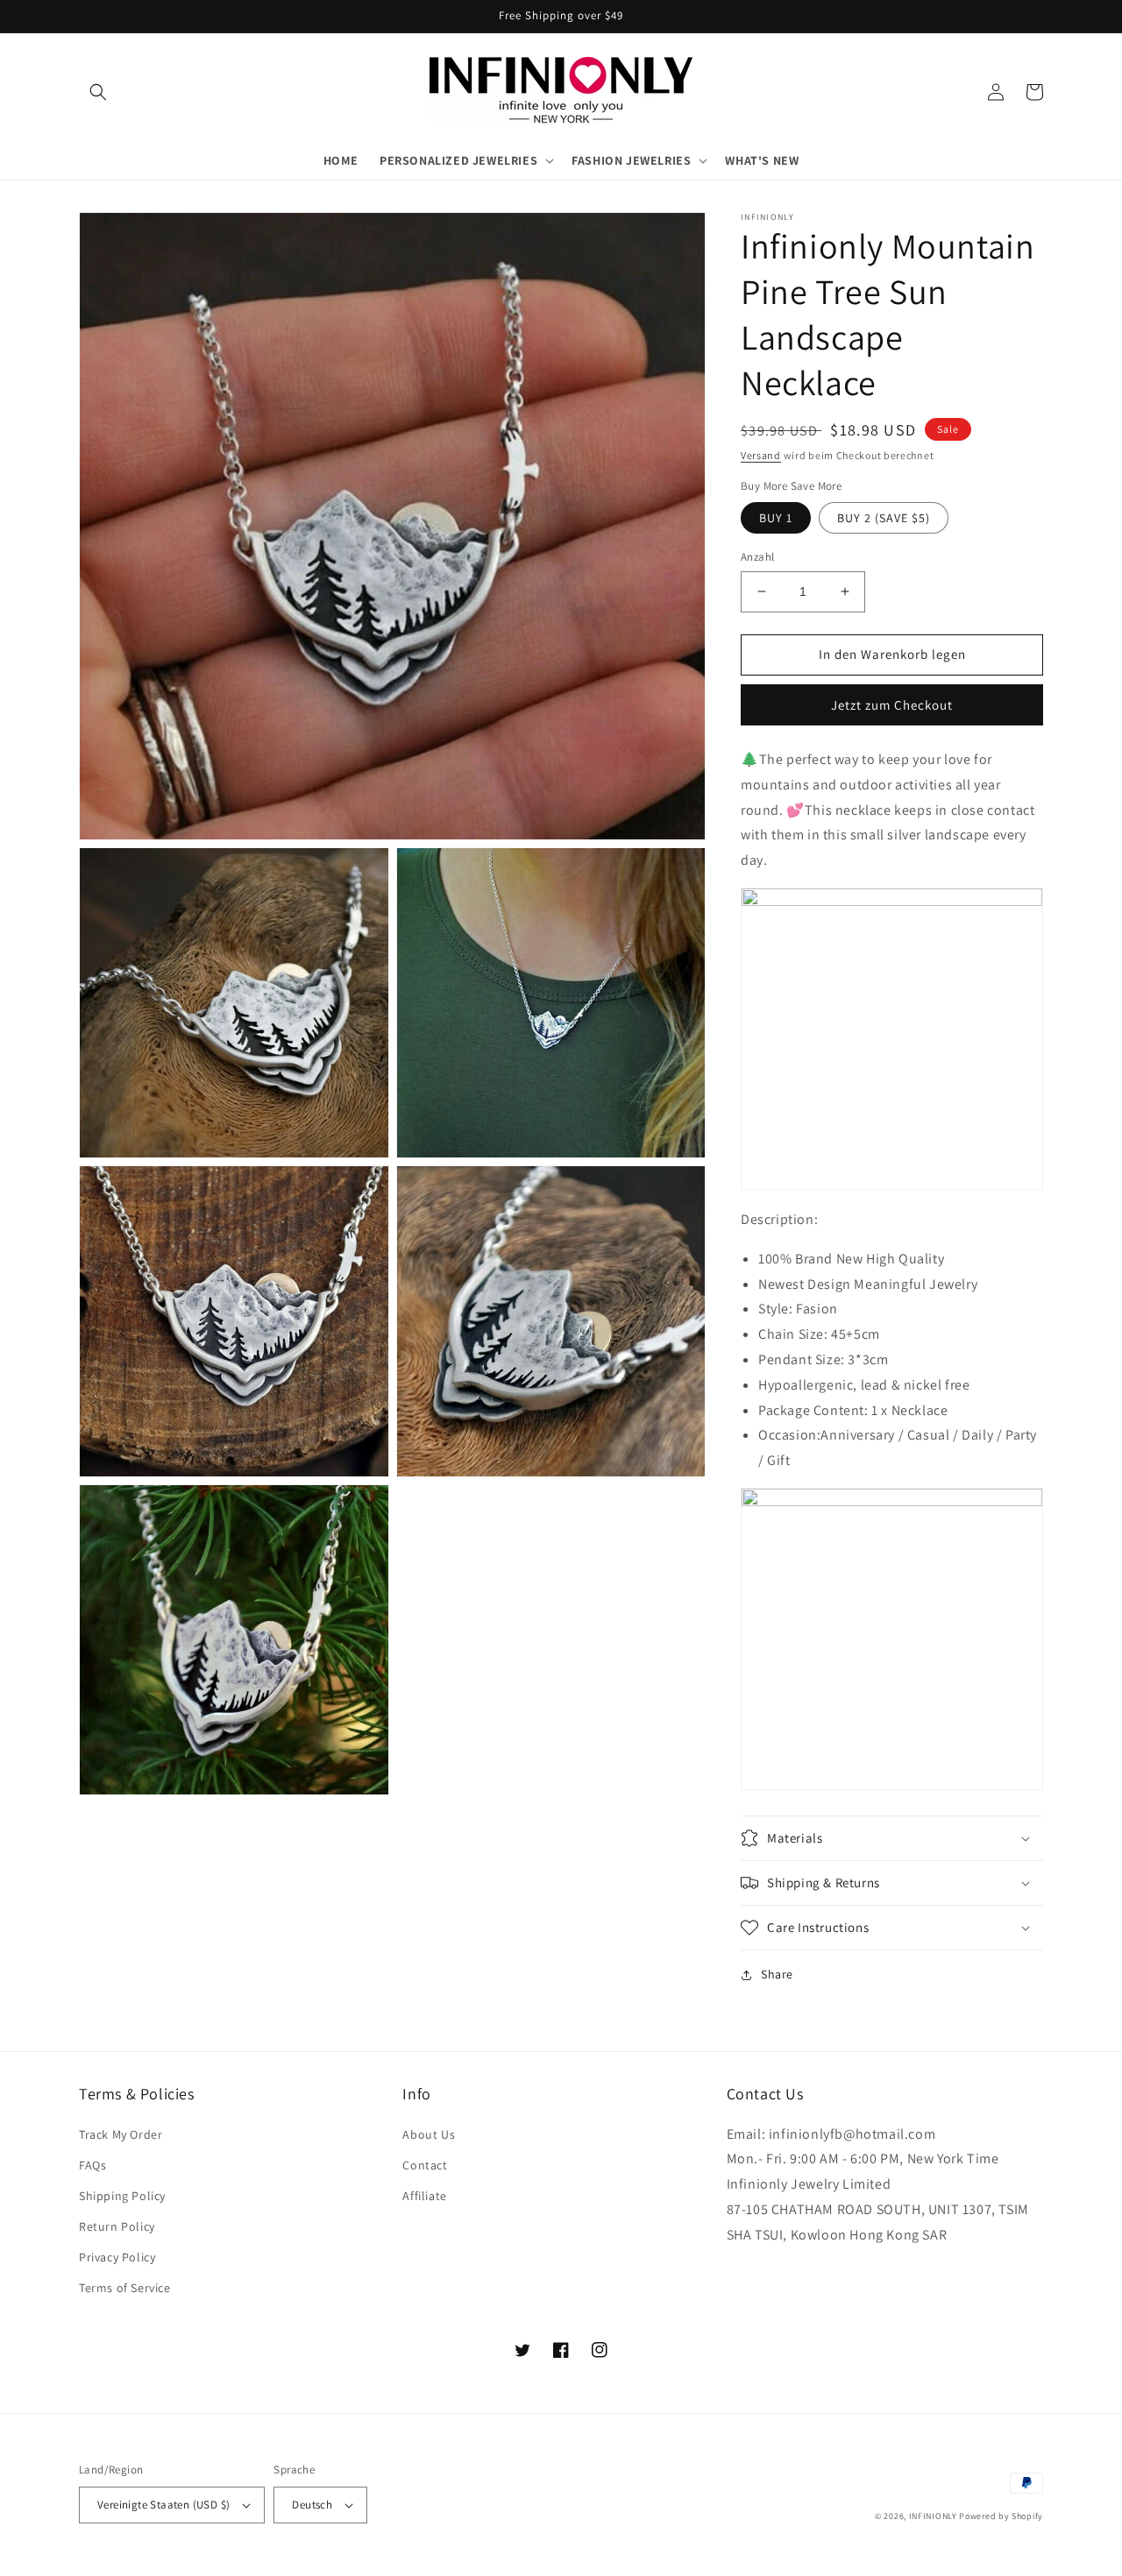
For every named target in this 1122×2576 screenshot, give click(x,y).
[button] (98, 92)
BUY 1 (776, 518)
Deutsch (312, 2505)
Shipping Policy (122, 2196)
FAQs (92, 2165)
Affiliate (424, 2196)
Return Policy (117, 2226)
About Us (429, 2134)
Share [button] (777, 1974)
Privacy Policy (117, 2257)
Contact (425, 2165)
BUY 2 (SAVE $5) (884, 518)
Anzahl (757, 557)
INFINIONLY (933, 2516)
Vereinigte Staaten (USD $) (163, 2505)
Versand (761, 455)
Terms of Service (125, 2288)
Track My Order (121, 2134)
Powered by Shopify (1001, 2516)
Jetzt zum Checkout (892, 705)
